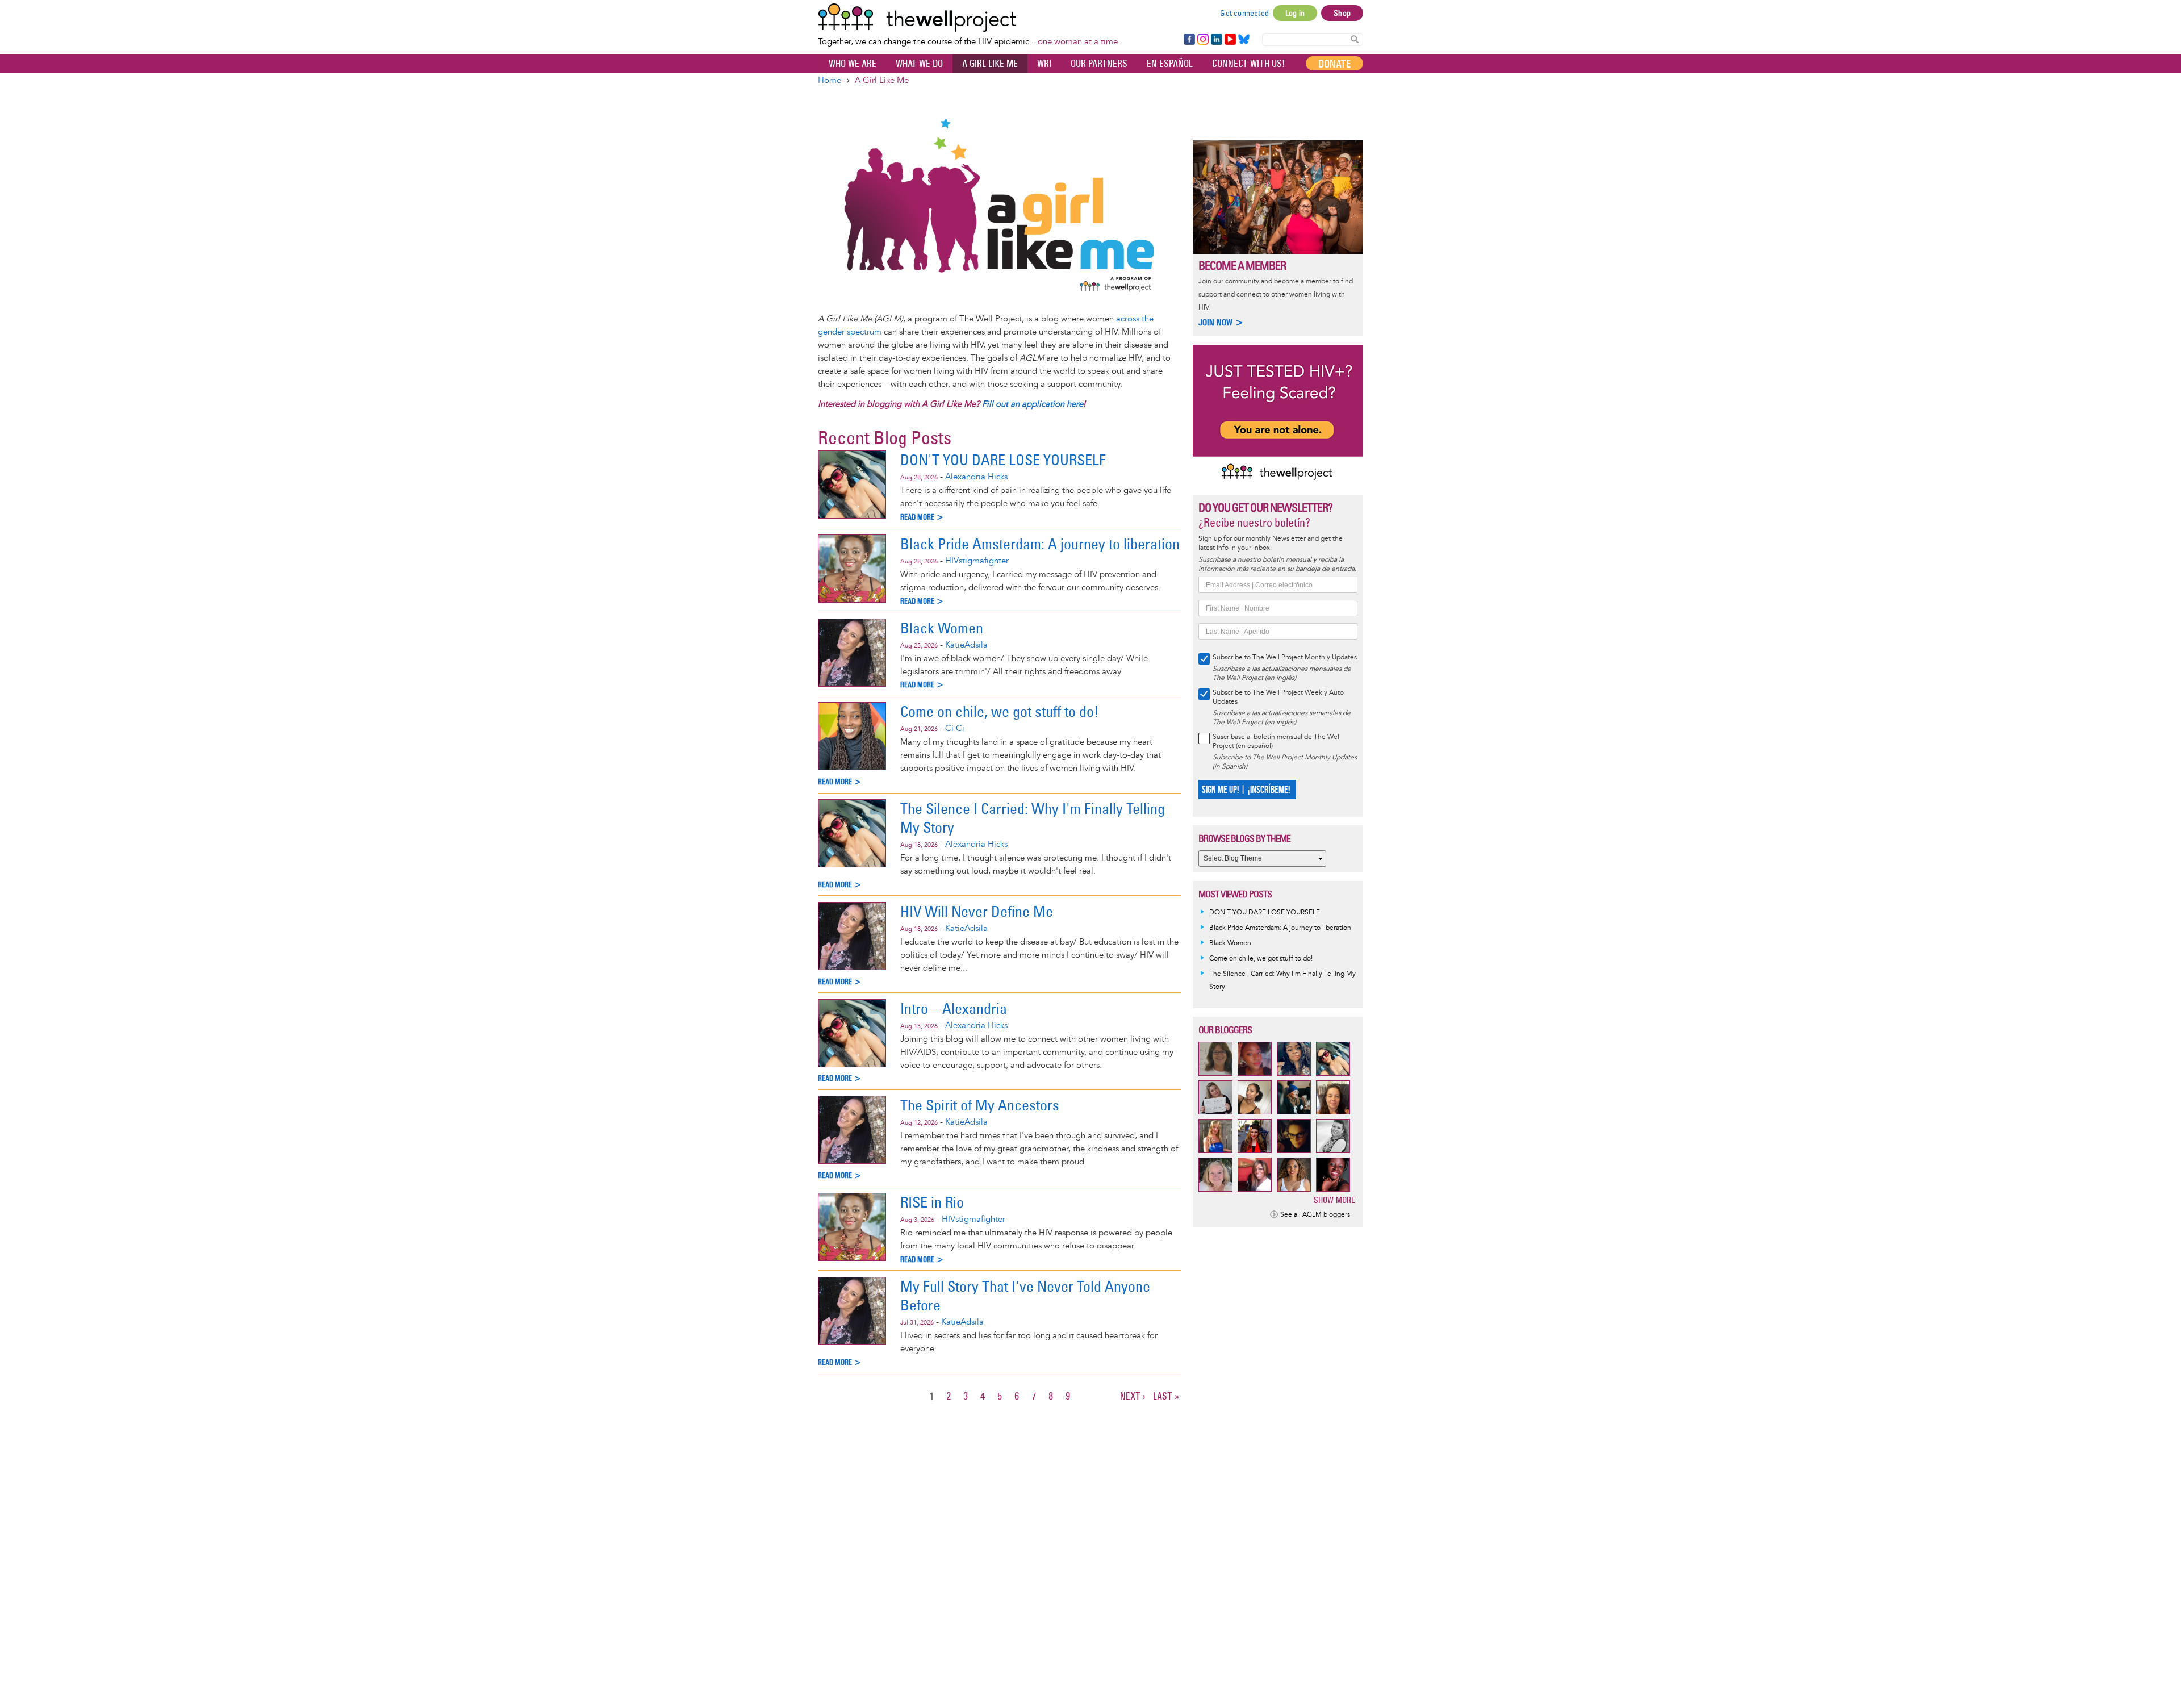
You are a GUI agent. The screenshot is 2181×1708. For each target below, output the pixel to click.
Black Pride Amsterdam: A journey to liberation (1040, 544)
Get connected (1244, 13)
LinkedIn (1217, 40)
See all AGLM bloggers (1315, 1215)
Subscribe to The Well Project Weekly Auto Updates (1278, 697)
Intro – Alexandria (954, 1008)
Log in (1295, 13)
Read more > (922, 517)
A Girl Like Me (990, 64)
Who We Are (853, 64)
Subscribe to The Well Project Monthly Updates (1285, 657)
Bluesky (1244, 40)
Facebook (1189, 40)
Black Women (942, 628)
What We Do (919, 64)
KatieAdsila (966, 645)
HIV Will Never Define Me (977, 911)
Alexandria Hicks (976, 477)
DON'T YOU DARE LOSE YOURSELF (1003, 460)
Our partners (1099, 64)
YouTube (1229, 40)
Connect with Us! (1248, 64)
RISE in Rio (932, 1202)
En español (1170, 64)
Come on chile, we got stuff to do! (1000, 711)
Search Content (1355, 39)
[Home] (969, 18)
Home (830, 80)
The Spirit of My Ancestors (980, 1105)
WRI (1044, 64)
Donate (1334, 64)
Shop (1342, 13)
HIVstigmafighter (977, 561)
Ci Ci (955, 728)
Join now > (1221, 322)
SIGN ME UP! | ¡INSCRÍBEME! (1246, 790)
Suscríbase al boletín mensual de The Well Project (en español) (1277, 742)
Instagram (1202, 40)
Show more (1334, 1200)
